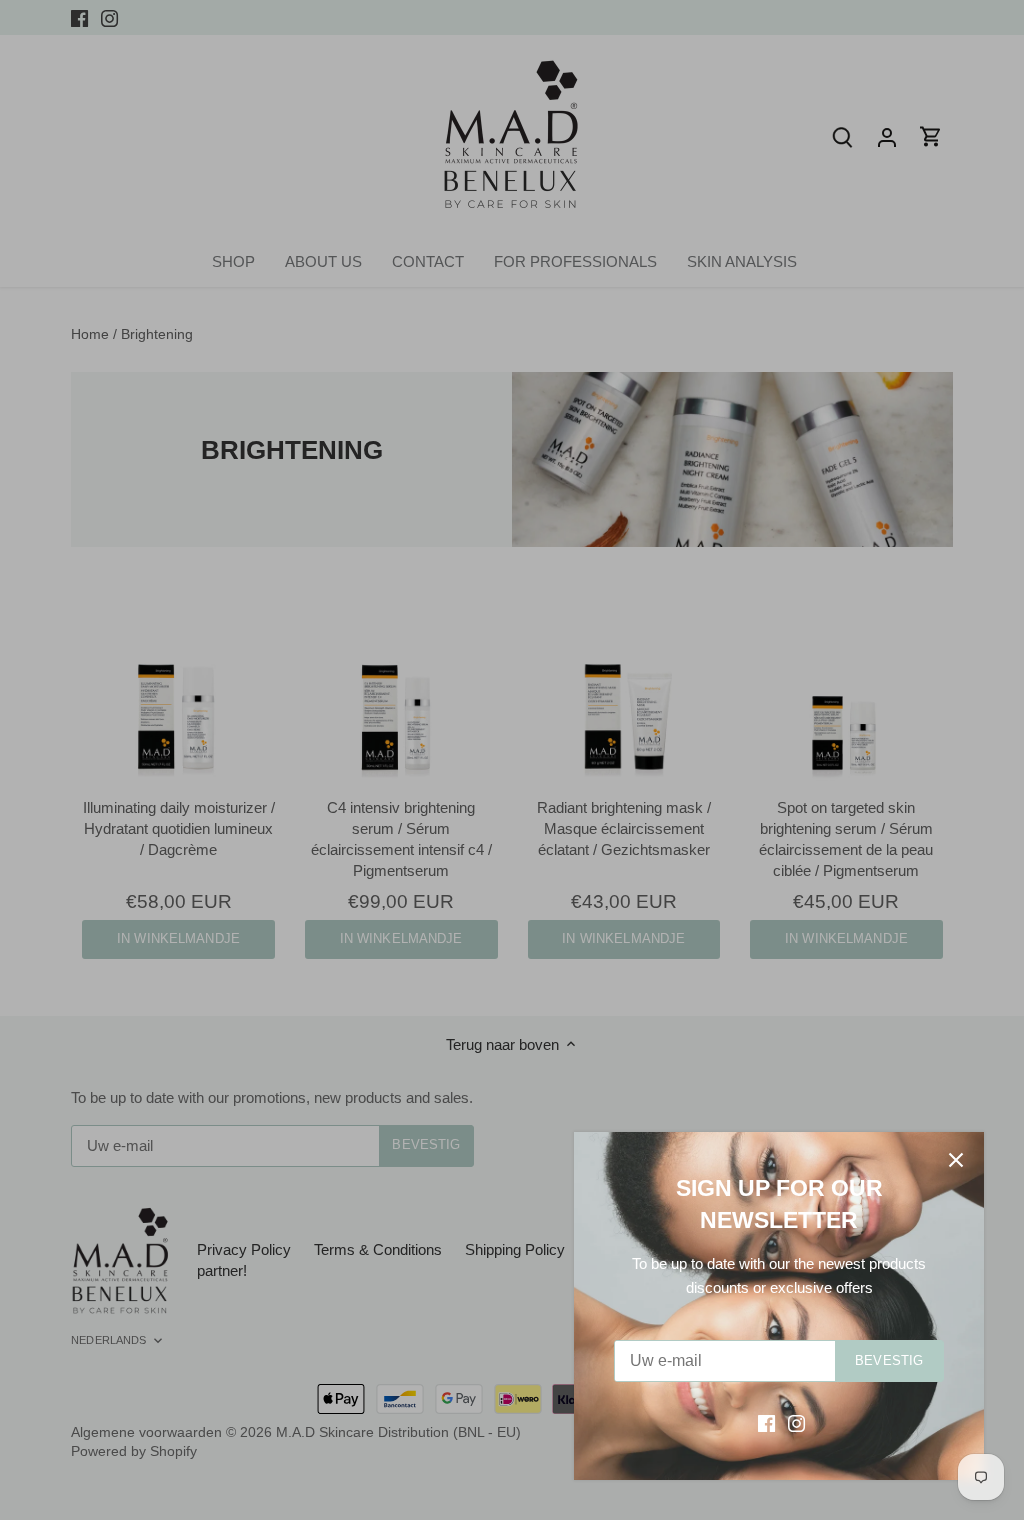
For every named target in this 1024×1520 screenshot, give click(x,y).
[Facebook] (766, 1422)
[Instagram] (796, 1422)
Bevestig (889, 1360)
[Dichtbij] (956, 1160)
